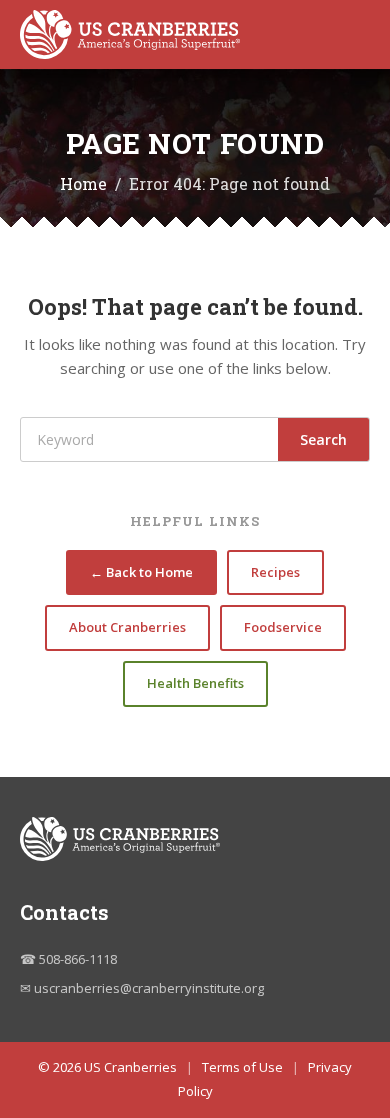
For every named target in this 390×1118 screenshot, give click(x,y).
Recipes (275, 572)
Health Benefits (195, 683)
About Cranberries (127, 627)
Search (323, 439)
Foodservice (283, 627)
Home (83, 183)
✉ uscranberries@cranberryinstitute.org (142, 988)
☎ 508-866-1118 (68, 959)
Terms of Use (242, 1067)
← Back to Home (141, 572)
